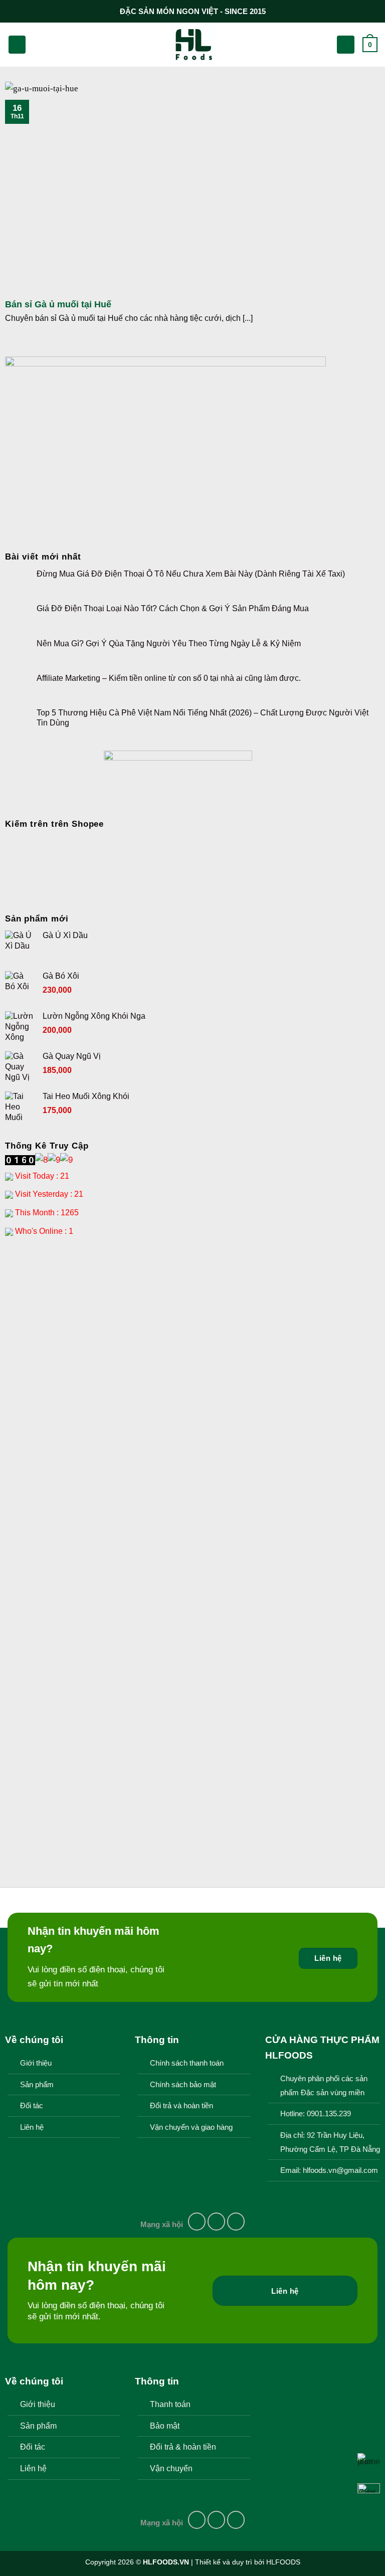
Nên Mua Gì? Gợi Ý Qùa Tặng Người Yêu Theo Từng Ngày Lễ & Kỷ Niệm (169, 643)
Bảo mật (165, 2426)
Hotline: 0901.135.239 (316, 2114)
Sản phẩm (37, 2085)
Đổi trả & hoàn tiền (183, 2447)
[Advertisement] (192, 1324)
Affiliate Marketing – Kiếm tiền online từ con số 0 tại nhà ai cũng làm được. (169, 678)
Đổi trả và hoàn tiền (181, 2106)
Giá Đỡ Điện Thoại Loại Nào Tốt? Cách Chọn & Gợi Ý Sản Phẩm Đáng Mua (173, 608)
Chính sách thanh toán (187, 2063)
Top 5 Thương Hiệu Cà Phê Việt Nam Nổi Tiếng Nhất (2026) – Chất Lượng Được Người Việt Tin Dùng (203, 717)
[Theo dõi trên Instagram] (217, 2222)
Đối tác (32, 2106)
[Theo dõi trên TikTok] (236, 2222)
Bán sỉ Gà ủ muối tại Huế (58, 304)
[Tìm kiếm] (38, 45)
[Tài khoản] (346, 44)
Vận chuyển (171, 2468)
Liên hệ (32, 2127)
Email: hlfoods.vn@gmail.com (329, 2170)
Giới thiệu (36, 2063)
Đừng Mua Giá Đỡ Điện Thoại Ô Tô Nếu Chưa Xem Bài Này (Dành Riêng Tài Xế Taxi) (191, 574)
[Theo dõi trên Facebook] (197, 2222)
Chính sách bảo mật (183, 2085)
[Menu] (17, 44)
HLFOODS (283, 2562)
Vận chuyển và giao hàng (191, 2127)
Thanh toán (170, 2404)
